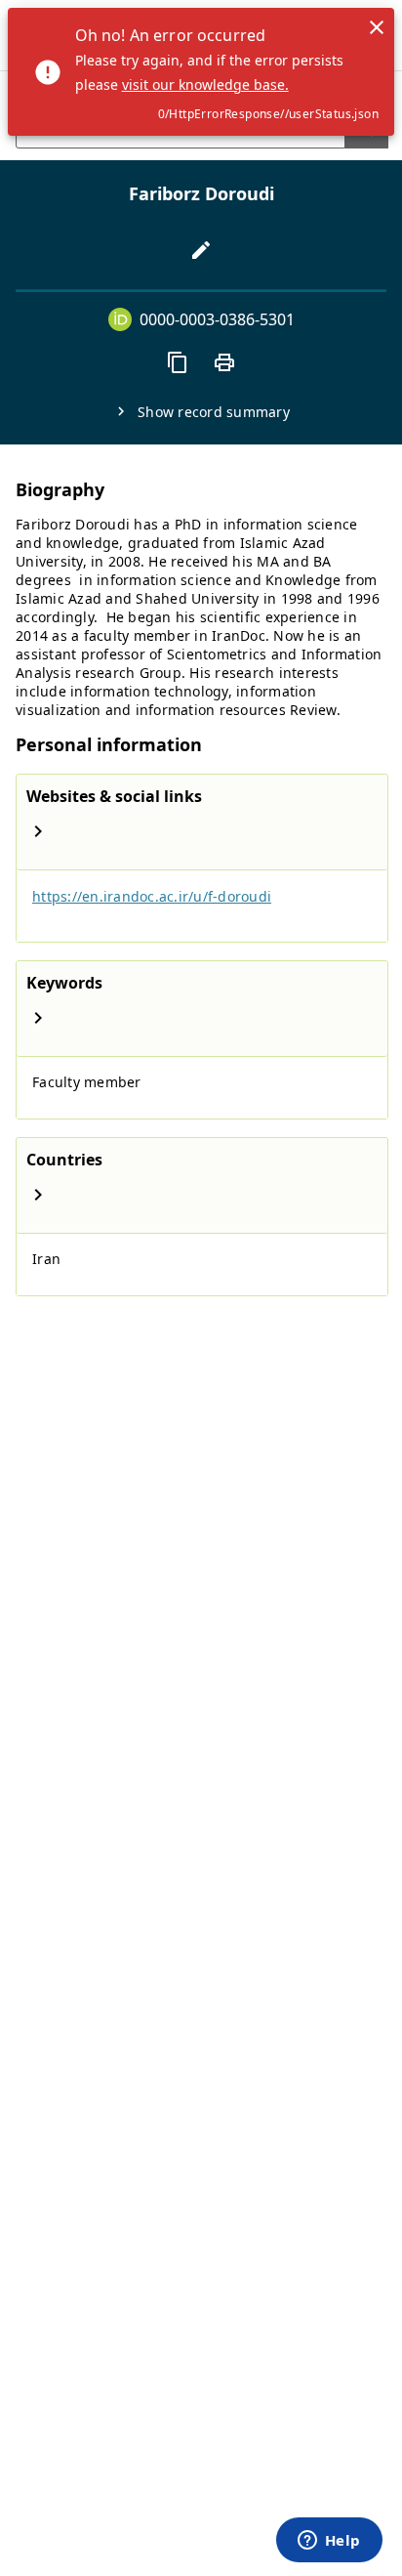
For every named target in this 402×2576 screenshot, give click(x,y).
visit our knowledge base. (205, 84)
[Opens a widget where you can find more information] (329, 2542)
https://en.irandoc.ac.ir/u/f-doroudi (152, 896)
